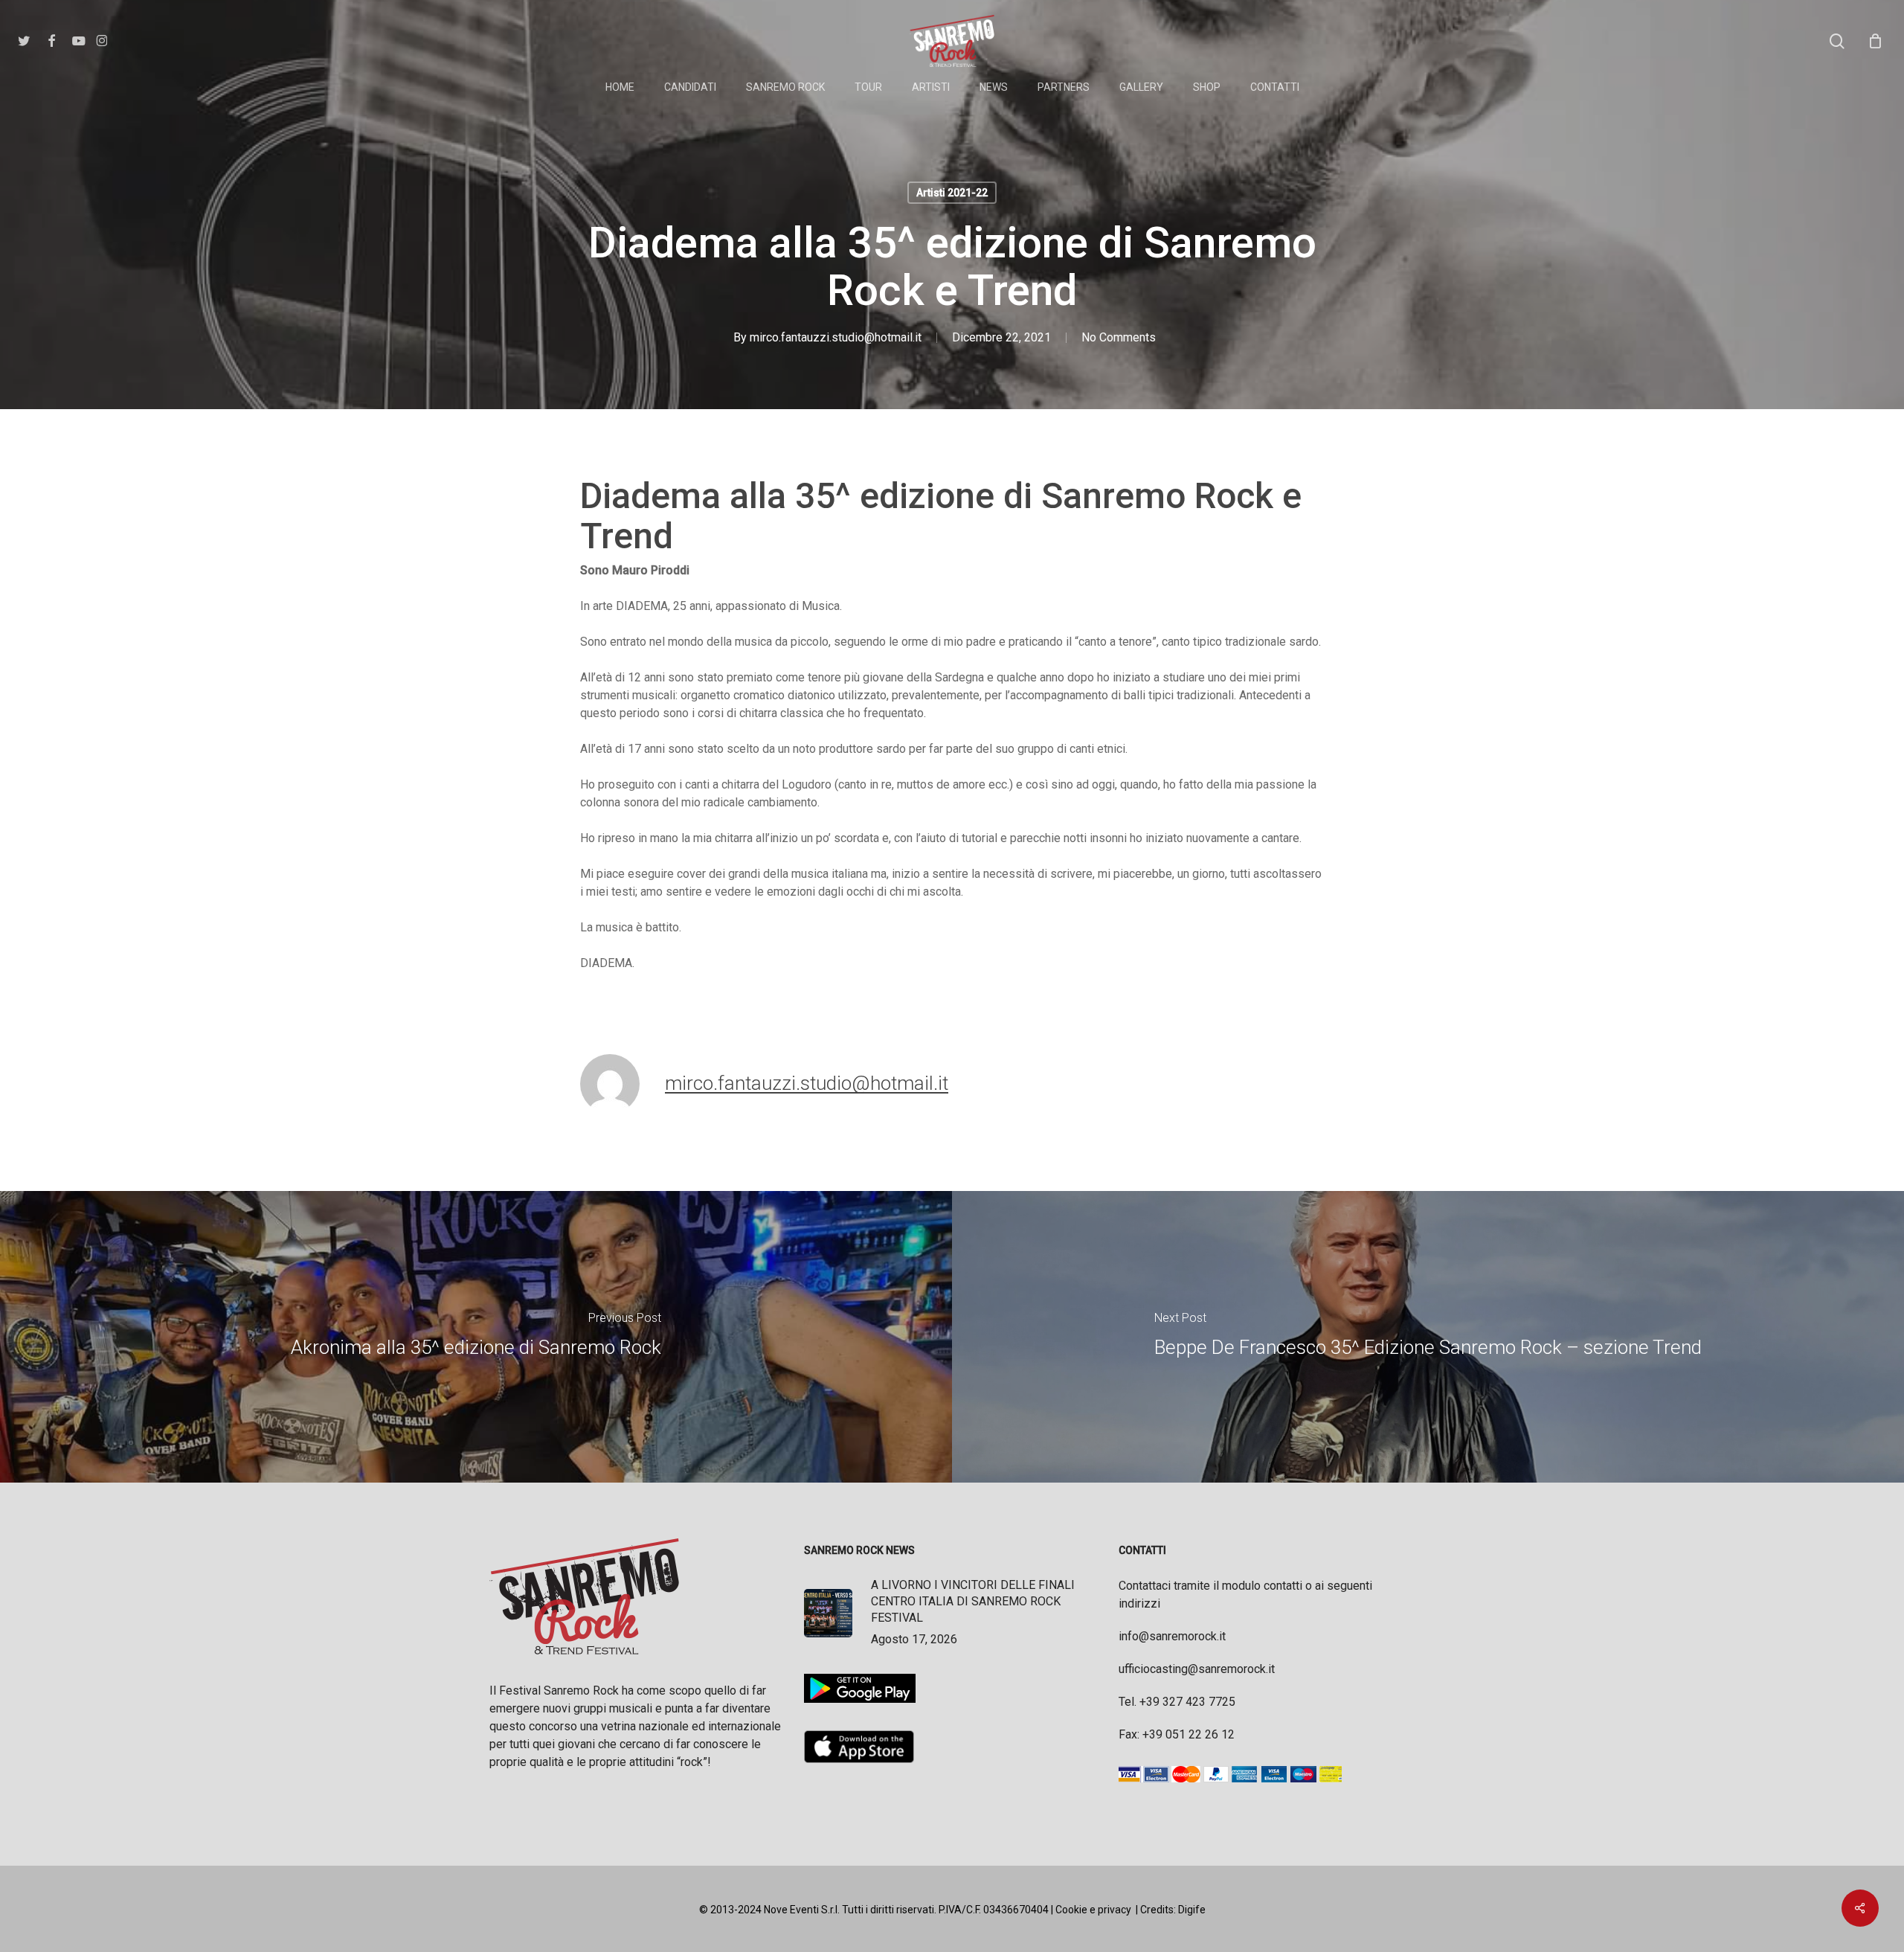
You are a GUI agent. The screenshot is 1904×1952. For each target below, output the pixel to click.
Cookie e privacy (1093, 1910)
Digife (1192, 1910)
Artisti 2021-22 (952, 193)
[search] (1837, 41)
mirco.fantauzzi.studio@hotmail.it (836, 337)
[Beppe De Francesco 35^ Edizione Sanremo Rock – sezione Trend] (1428, 1337)
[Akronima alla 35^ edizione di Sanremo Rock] (476, 1337)
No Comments (1119, 337)
